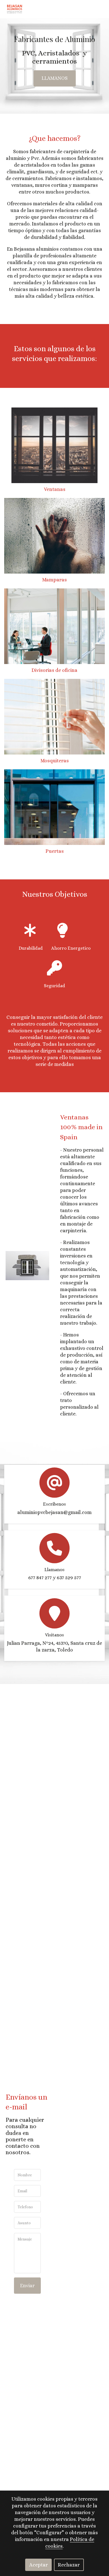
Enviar (27, 2286)
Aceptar (39, 2565)
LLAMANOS (55, 78)
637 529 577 (69, 1578)
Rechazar (69, 2565)
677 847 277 (40, 1578)
